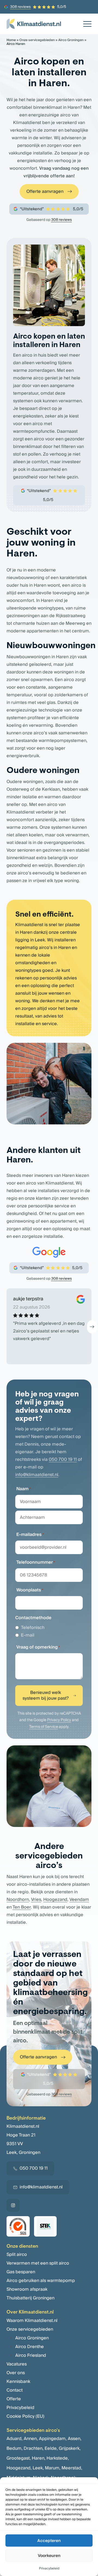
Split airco (17, 2255)
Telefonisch (33, 1628)
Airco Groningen (71, 40)
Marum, (53, 2468)
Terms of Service (44, 1727)
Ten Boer (22, 1907)
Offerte (14, 2399)
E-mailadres (30, 1535)
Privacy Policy (59, 1720)
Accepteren (49, 2541)
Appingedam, (53, 2439)
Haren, (39, 2458)
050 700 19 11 (63, 1459)
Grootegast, (19, 2458)
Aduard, (15, 2439)
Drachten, (34, 2448)
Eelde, (51, 2448)
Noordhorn (18, 1900)
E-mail (28, 1635)
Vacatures (17, 2364)
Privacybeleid (49, 2569)
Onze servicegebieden (37, 40)
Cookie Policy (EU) (25, 2416)
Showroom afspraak (27, 2289)
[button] (92, 1327)
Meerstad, (72, 2468)
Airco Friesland (31, 2355)
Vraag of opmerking (38, 1647)
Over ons (16, 2373)
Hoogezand (55, 1900)
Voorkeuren (49, 2556)
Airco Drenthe (30, 2347)
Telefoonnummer (36, 1562)
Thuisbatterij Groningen (30, 2298)
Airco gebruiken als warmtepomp (41, 2281)
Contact (15, 2390)
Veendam (79, 1900)
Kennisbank (18, 2382)
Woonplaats (30, 1590)
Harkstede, (58, 2458)
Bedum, (15, 2448)
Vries (36, 1900)
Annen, (31, 2439)
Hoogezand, (19, 2468)
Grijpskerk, (70, 2448)
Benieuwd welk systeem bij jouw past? (46, 1695)
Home (11, 40)
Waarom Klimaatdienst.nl (32, 2321)
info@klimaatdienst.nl (37, 1475)
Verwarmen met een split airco (38, 2263)
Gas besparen (21, 2272)
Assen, (75, 2439)
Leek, (38, 2468)
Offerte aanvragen (45, 191)
